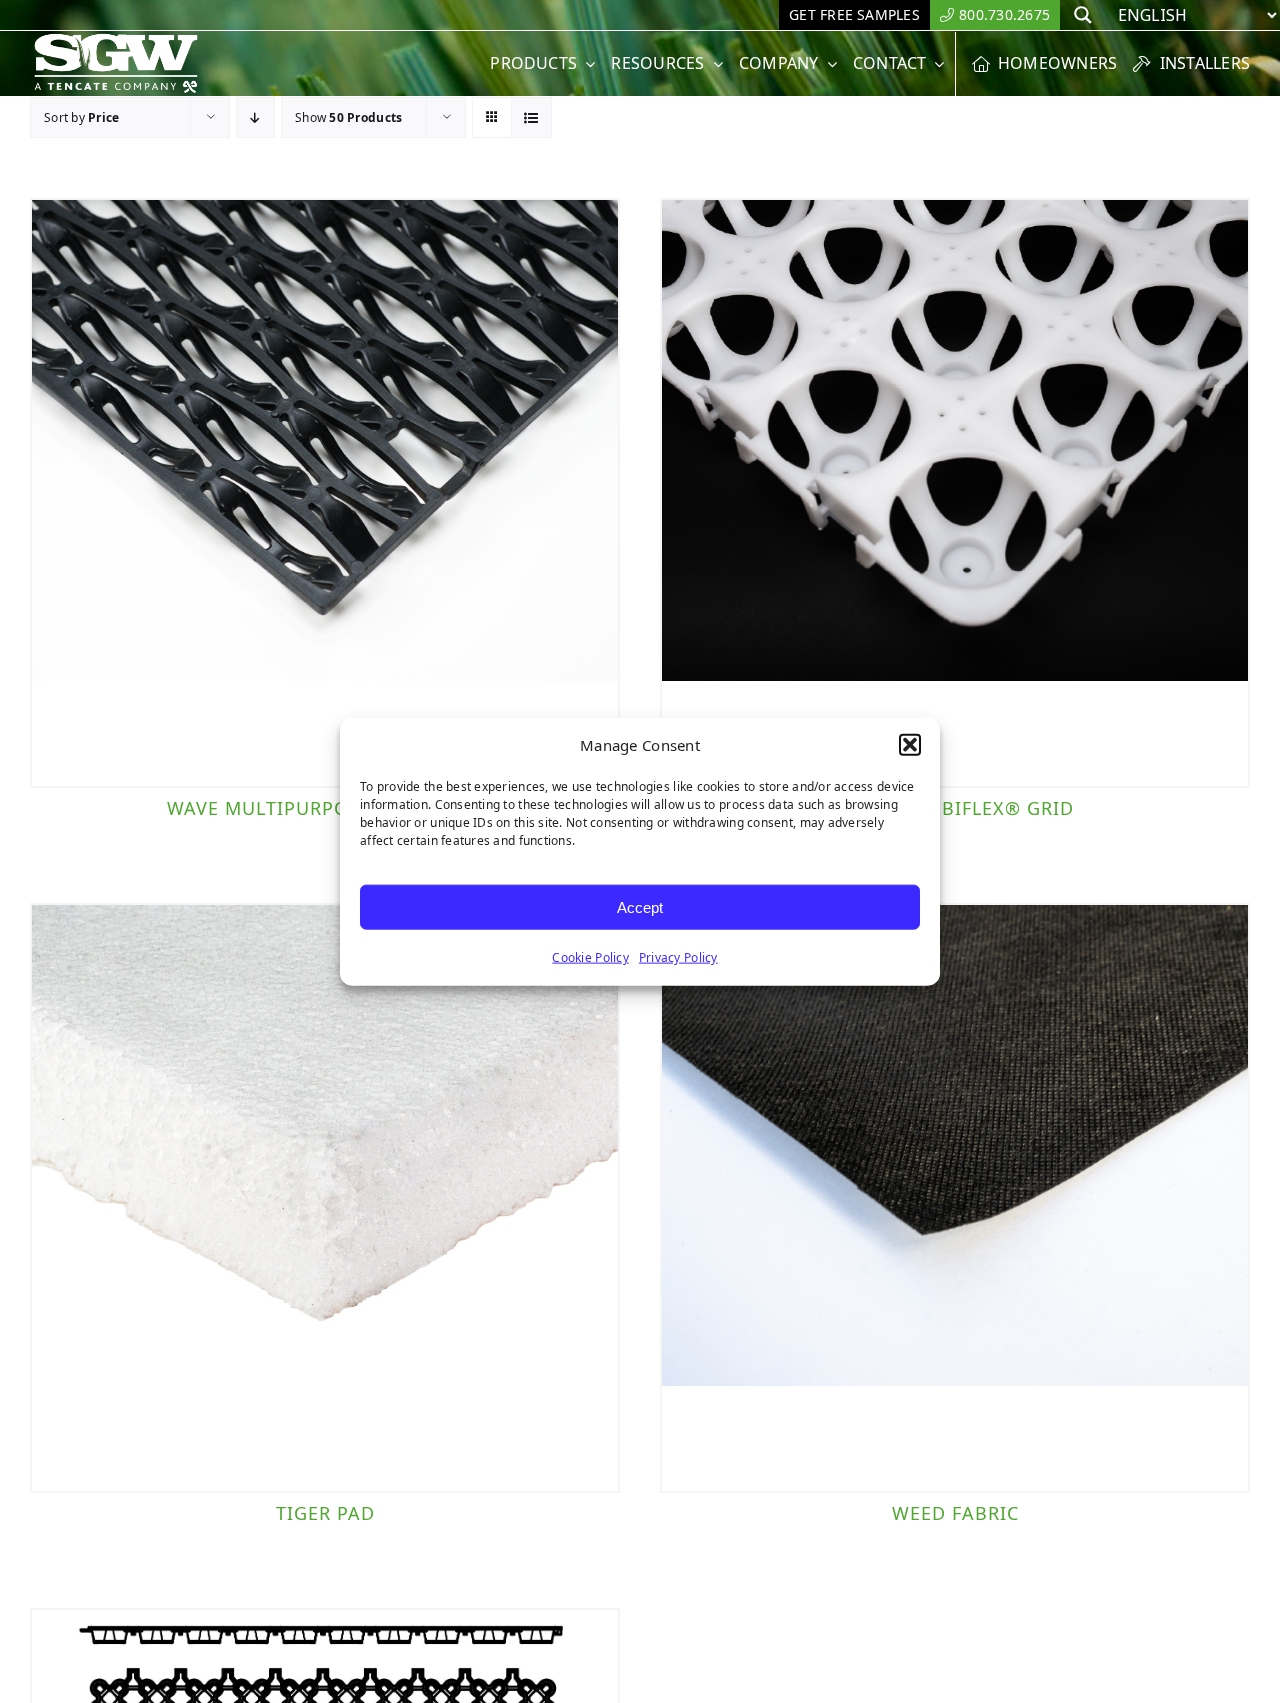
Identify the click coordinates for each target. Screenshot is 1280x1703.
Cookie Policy (590, 957)
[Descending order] (255, 117)
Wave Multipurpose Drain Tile (325, 808)
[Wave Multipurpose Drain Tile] (325, 493)
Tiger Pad (325, 1513)
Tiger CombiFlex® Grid (955, 808)
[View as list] (531, 117)
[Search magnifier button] (1083, 15)
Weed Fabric (955, 1513)
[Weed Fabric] (955, 1198)
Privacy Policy (678, 957)
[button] (910, 745)
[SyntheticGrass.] (116, 40)
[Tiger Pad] (325, 1198)
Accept (640, 906)
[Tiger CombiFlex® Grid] (955, 493)
